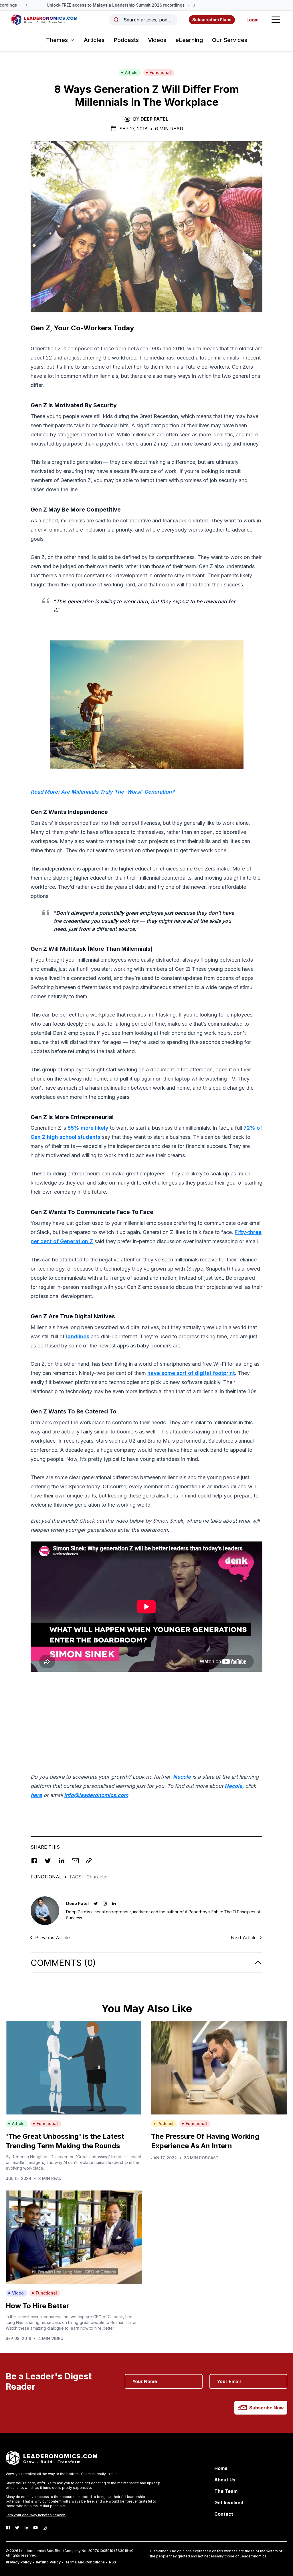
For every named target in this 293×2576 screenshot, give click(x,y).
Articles (94, 40)
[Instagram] (45, 2528)
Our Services (230, 40)
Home (221, 2468)
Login (253, 20)
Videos (157, 40)
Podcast (166, 2123)
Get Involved (229, 2503)
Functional (160, 72)
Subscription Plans (212, 20)
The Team (226, 2491)
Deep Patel (154, 119)
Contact (224, 2514)
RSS (112, 2562)
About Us (225, 2480)
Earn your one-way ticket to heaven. (36, 2515)
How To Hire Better (37, 2306)
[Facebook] (8, 2528)
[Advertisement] (146, 1716)
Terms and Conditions (85, 2562)
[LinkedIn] (26, 2528)
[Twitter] (17, 2528)
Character (97, 1877)
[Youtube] (35, 2528)
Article (131, 72)
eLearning (189, 40)
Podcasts (126, 40)
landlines (78, 1336)
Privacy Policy (19, 2562)
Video (18, 2293)
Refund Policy (48, 2562)
